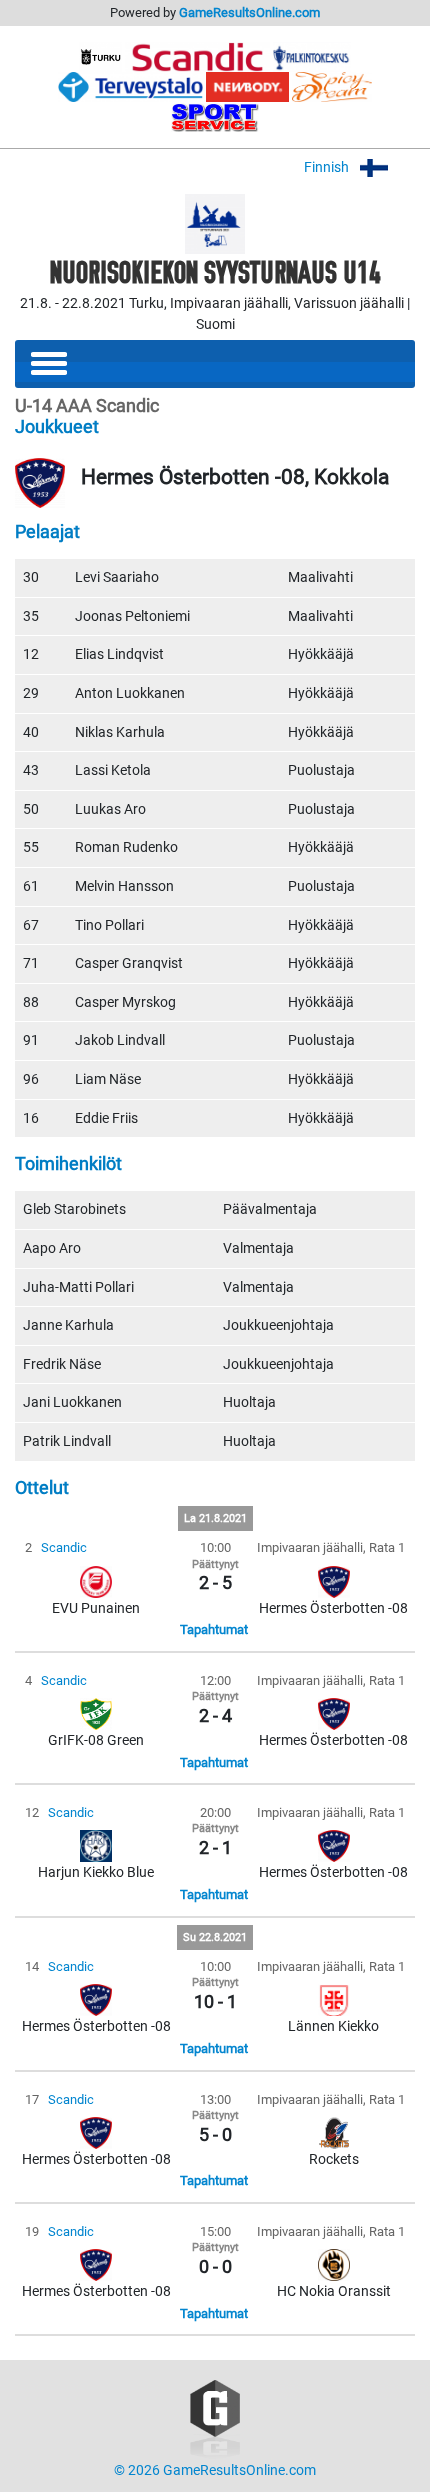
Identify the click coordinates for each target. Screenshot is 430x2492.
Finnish (328, 167)
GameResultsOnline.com (249, 12)
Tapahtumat (214, 1629)
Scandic (64, 1547)
